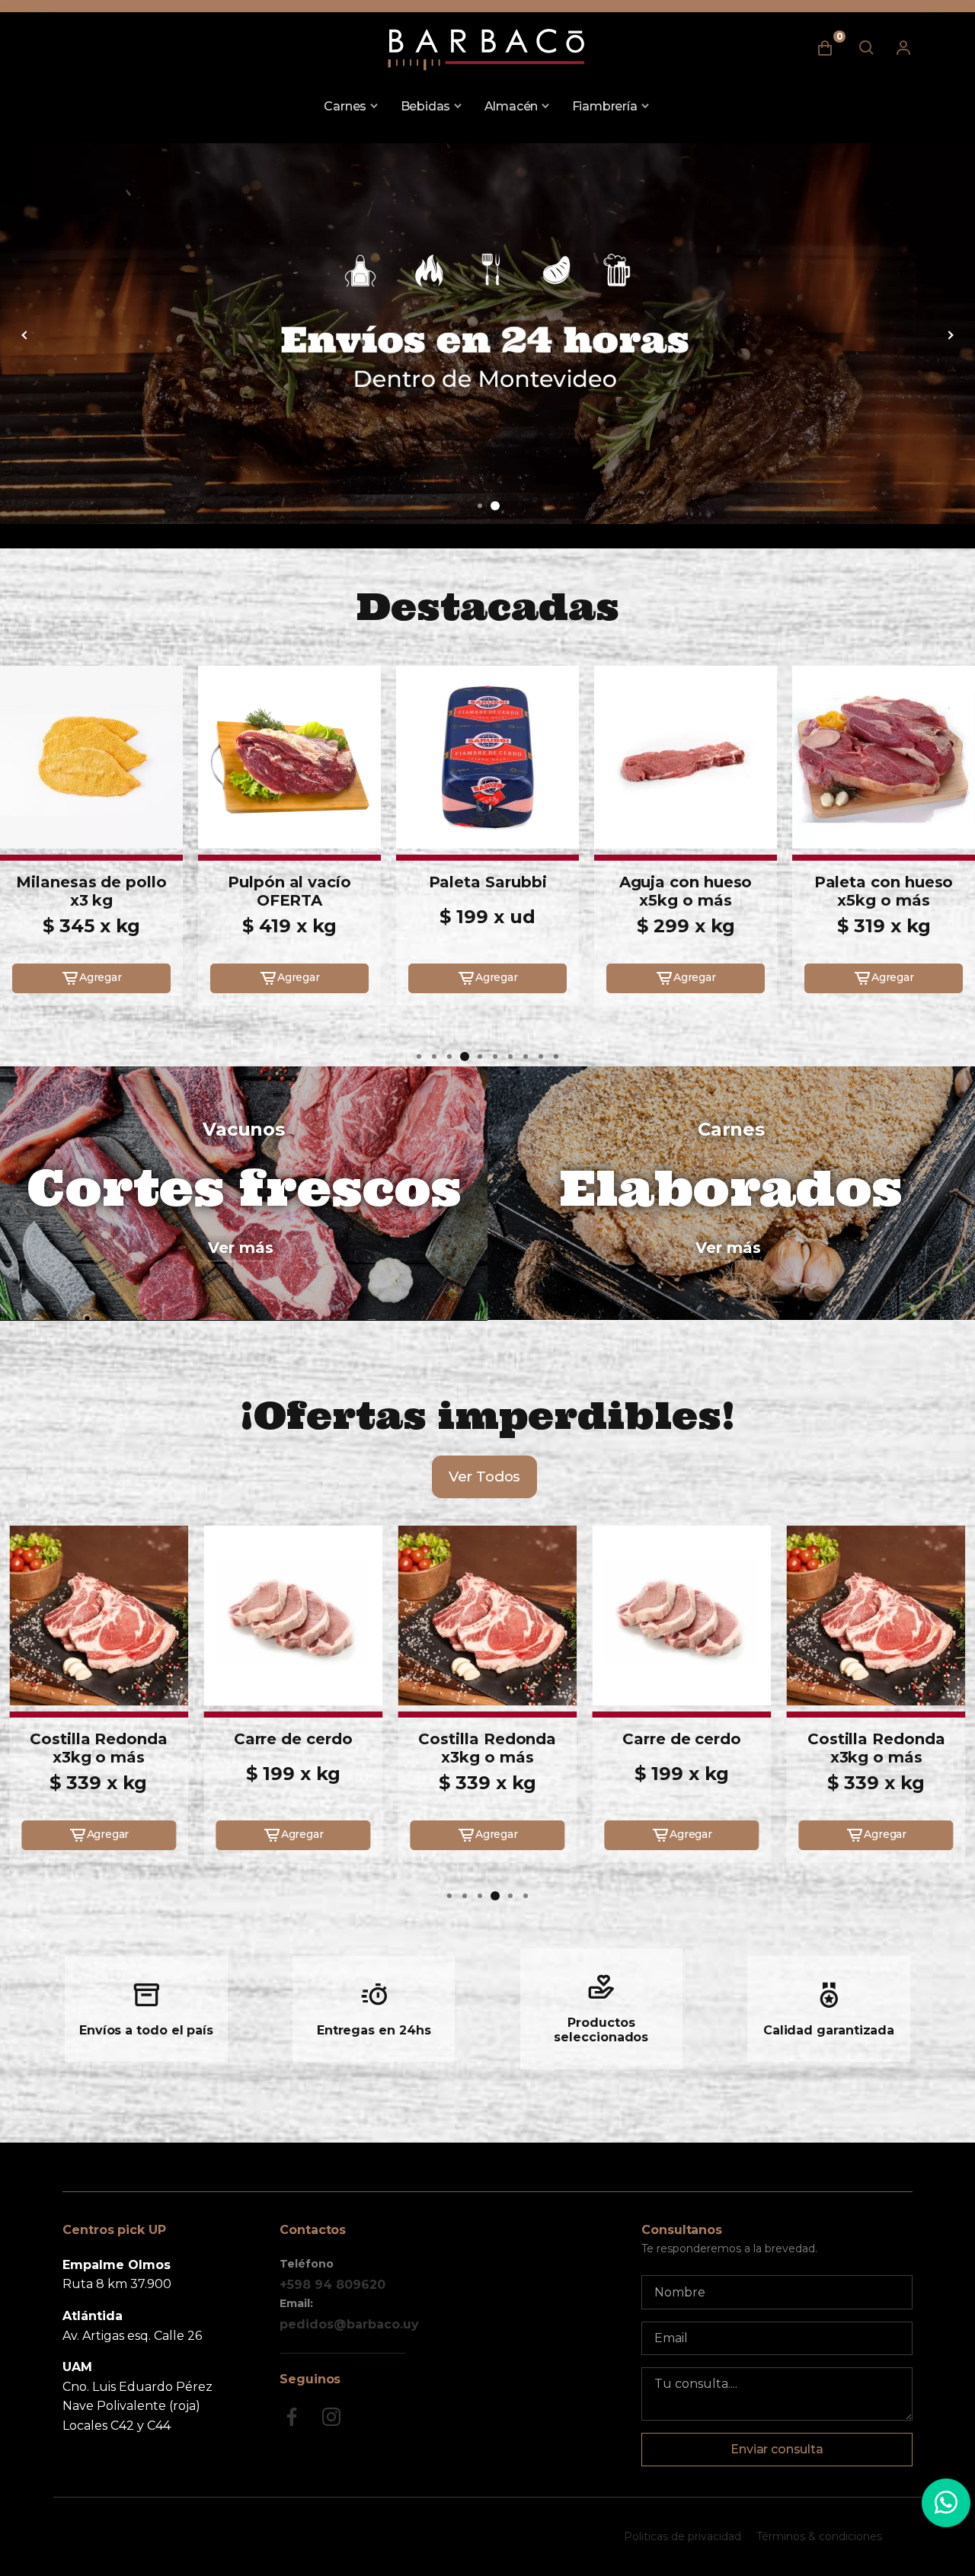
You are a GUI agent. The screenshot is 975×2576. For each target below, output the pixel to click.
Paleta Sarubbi (290, 882)
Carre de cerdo (99, 1739)
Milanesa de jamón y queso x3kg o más (884, 900)
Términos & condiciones (819, 2536)
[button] (480, 506)
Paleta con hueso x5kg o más (686, 891)
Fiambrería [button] (605, 106)
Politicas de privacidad (682, 2536)
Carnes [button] (345, 106)
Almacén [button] (511, 106)
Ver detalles (91, 946)
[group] (487, 334)
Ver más (241, 1248)
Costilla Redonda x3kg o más (293, 1748)
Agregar (101, 977)
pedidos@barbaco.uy (349, 2324)
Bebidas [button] (426, 106)
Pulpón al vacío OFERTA (91, 891)
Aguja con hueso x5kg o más (488, 891)
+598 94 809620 (332, 2285)
